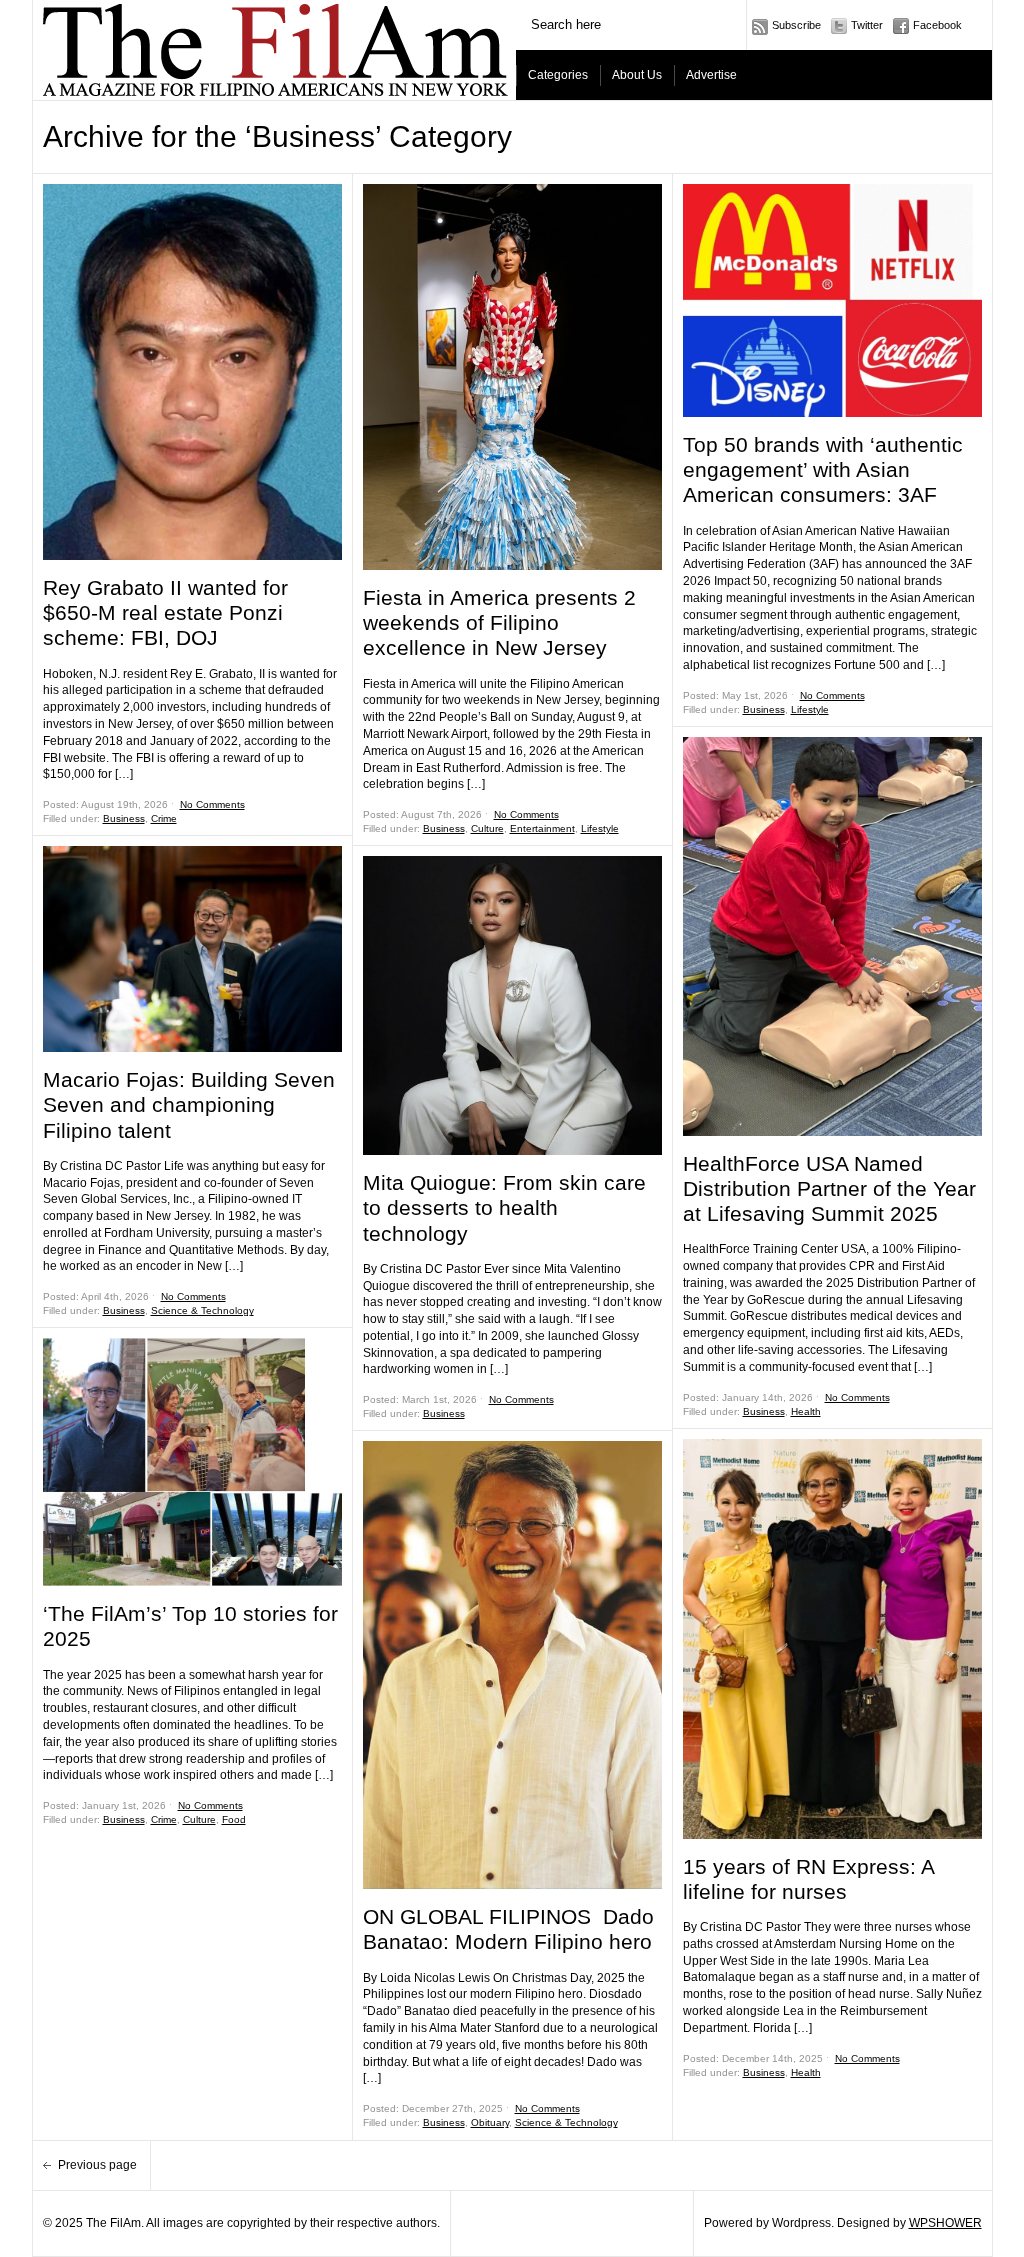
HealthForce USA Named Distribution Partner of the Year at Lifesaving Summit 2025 (829, 1188)
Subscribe (796, 25)
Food (234, 1819)
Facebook (937, 25)
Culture (199, 1819)
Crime (164, 818)
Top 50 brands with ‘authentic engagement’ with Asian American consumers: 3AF (823, 469)
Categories (558, 75)
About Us (637, 75)
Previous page (99, 2165)
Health (806, 1411)
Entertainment (542, 828)
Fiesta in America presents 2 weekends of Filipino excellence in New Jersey (499, 622)
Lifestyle (600, 828)
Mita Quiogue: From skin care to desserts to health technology (504, 1207)
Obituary (490, 2122)
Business (124, 818)
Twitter (867, 25)
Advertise (711, 75)
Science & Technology (202, 1310)
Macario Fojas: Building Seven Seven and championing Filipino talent (189, 1104)
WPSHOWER (945, 2223)
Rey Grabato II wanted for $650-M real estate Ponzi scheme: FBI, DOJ (165, 612)
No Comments (212, 804)
